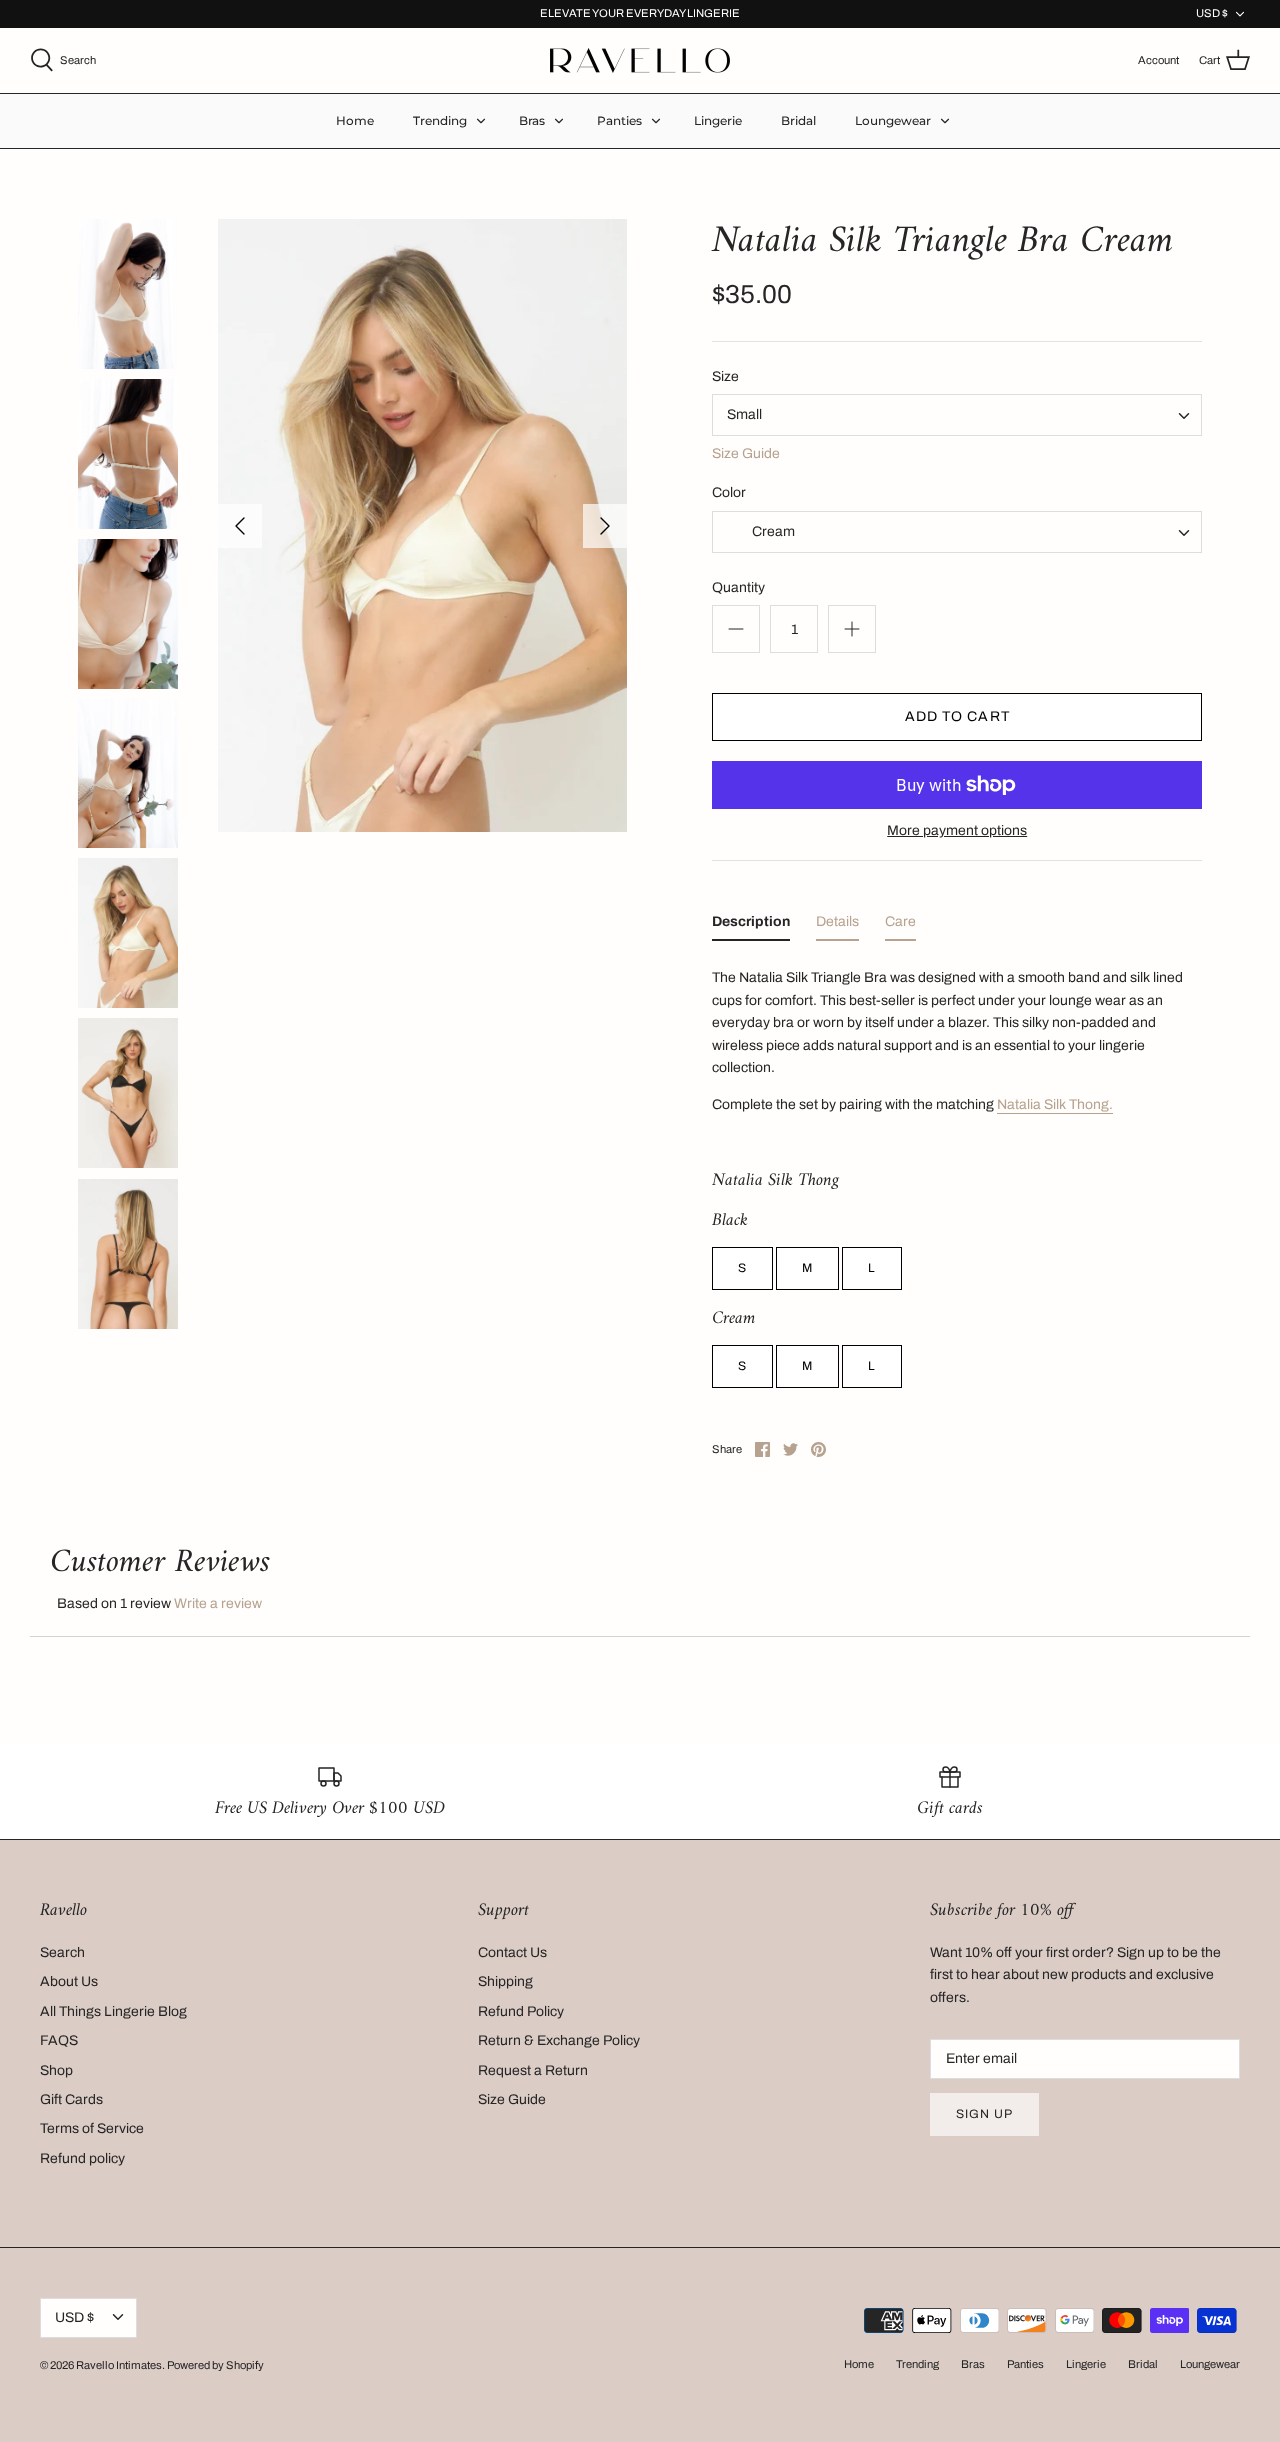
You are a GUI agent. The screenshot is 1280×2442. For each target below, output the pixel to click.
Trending (440, 120)
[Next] (605, 526)
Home (355, 120)
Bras (532, 120)
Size (725, 376)
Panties (619, 120)
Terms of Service (92, 2128)
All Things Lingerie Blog (113, 2011)
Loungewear (893, 120)
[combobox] (957, 415)
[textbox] (771, 532)
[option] (422, 526)
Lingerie (718, 120)
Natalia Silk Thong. (1055, 1104)
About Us (69, 1981)
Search (62, 1952)
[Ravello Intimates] (640, 60)
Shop (56, 2070)
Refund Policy (521, 2011)
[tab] (751, 926)
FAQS (59, 2040)
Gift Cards (71, 2099)
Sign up (984, 2114)
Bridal (798, 120)
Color (729, 492)
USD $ (1212, 13)
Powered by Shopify (215, 2365)
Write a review (218, 1603)
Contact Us (512, 1952)
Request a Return (533, 2070)
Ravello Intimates (119, 2365)
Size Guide (746, 453)
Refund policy (82, 2158)
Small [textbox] (744, 414)
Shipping (505, 1981)
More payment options (957, 830)
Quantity (738, 587)
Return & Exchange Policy (559, 2040)
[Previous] (240, 526)
